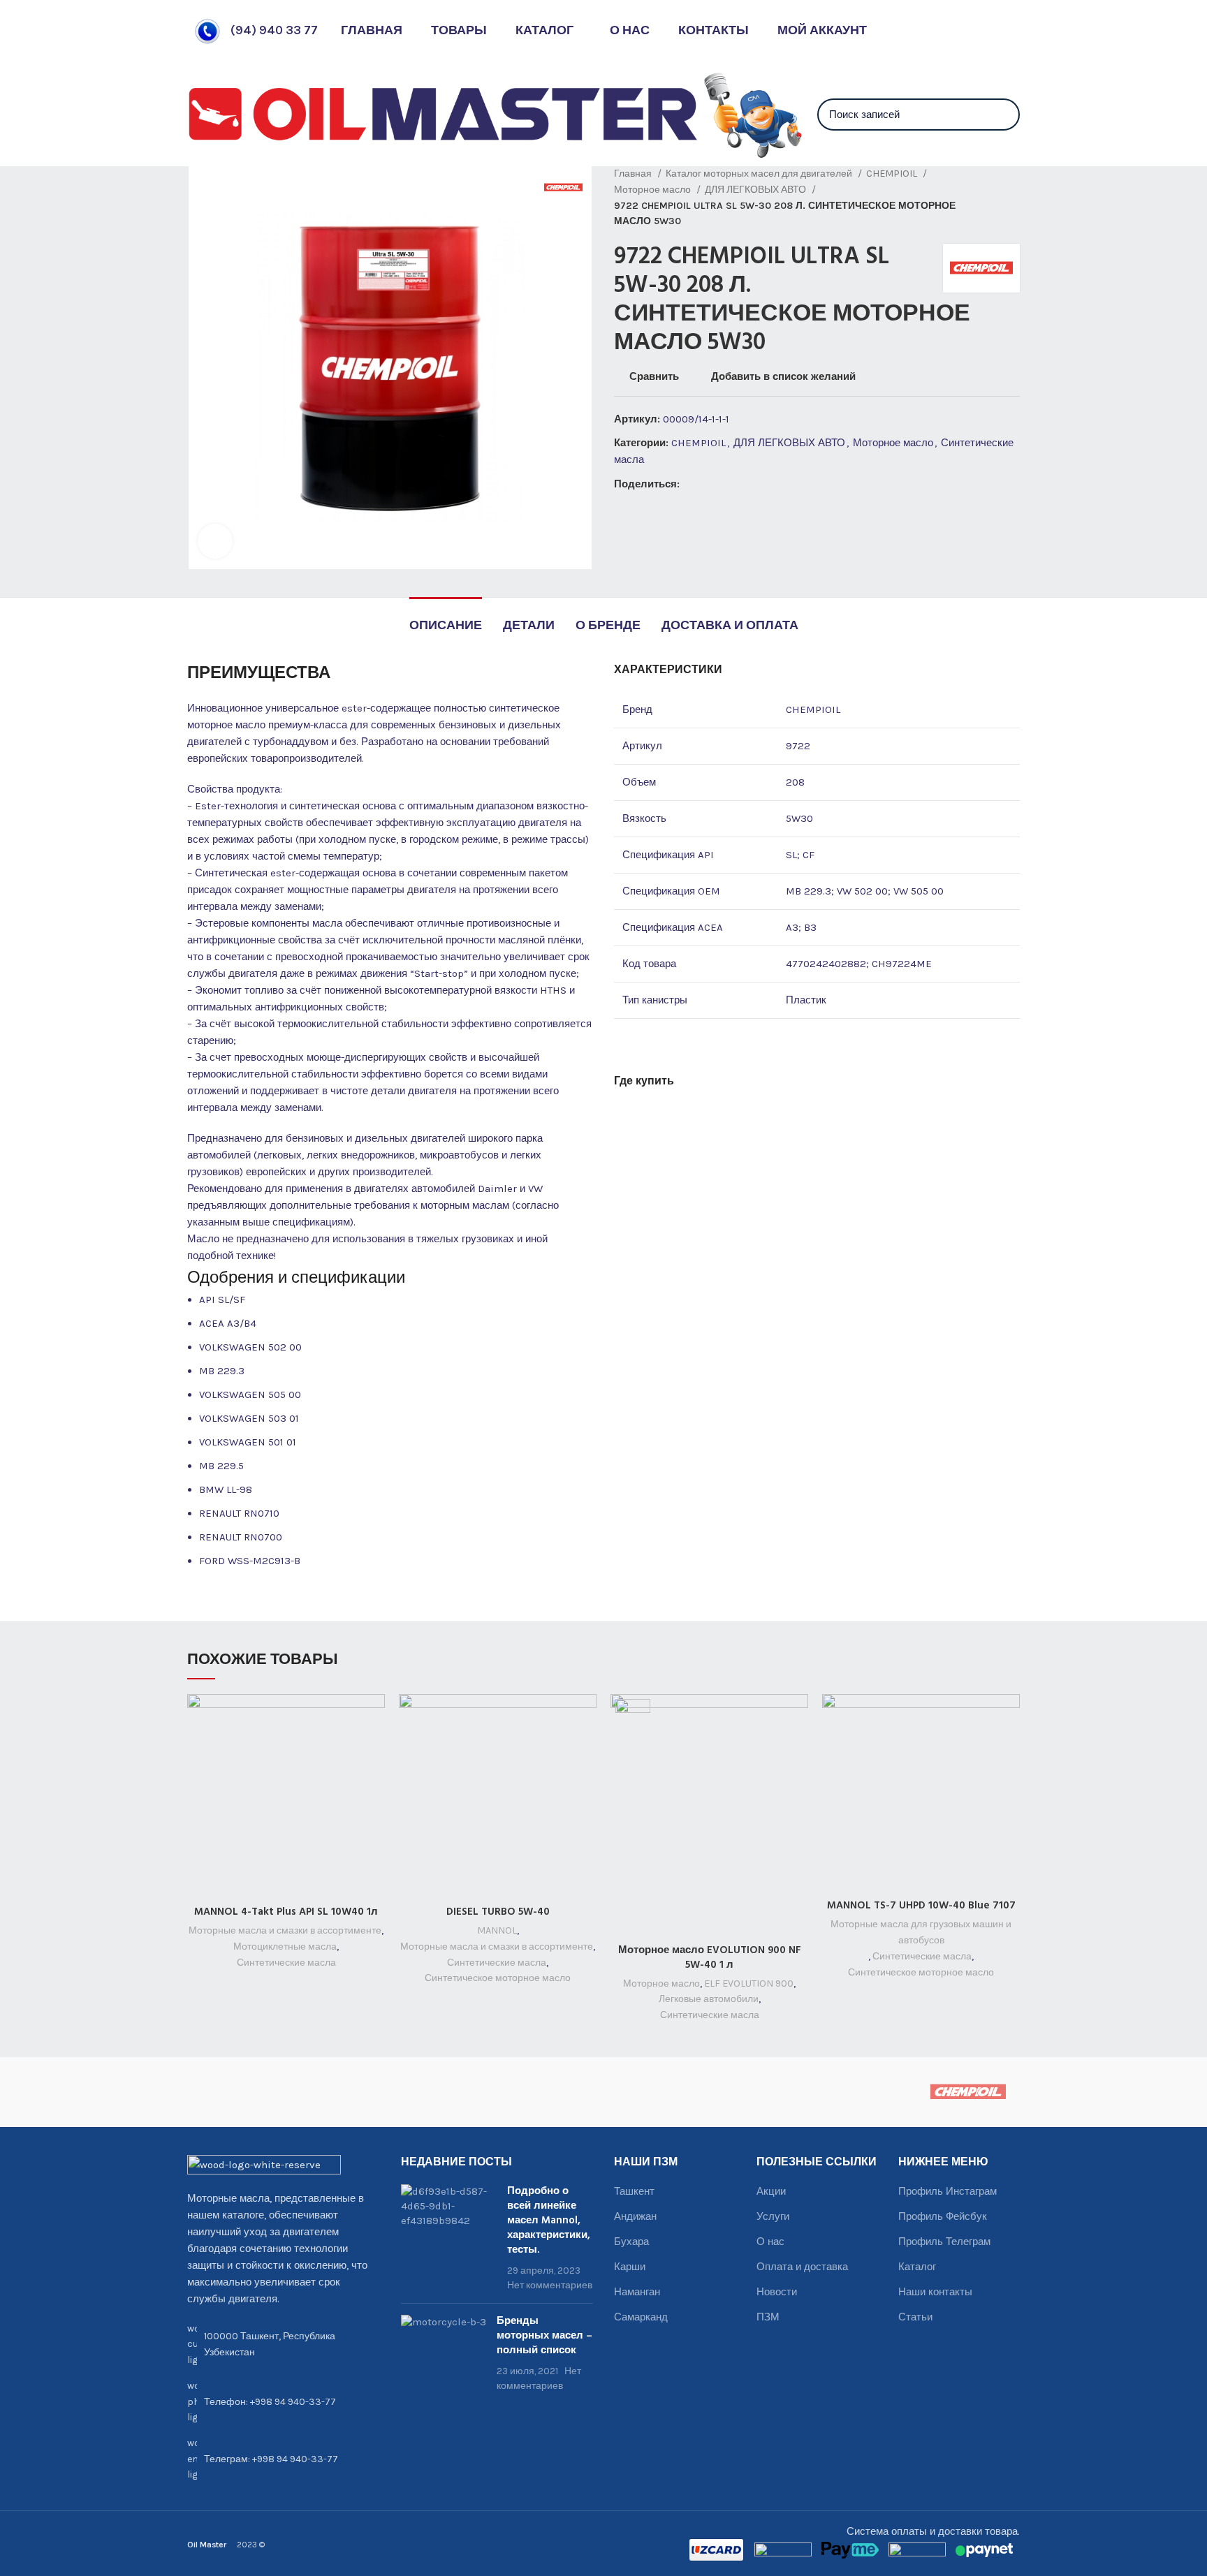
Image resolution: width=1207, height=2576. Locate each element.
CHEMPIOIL (893, 174)
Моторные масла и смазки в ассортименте (285, 1930)
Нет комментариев (550, 2285)
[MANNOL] (656, 2092)
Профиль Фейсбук (943, 2216)
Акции (771, 2191)
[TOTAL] (343, 2092)
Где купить (644, 1082)
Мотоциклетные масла (285, 1946)
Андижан (635, 2216)
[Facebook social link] (691, 484)
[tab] (446, 619)
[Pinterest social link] (723, 484)
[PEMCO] (551, 2092)
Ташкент (634, 2191)
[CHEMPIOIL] (968, 2092)
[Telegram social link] (755, 484)
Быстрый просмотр (374, 1748)
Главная (634, 174)
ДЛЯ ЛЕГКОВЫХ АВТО (756, 190)
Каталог (917, 2267)
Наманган (637, 2292)
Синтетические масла (286, 1963)
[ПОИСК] (1001, 115)
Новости (777, 2292)
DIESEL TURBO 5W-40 (498, 1912)
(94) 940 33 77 (274, 30)
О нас (770, 2242)
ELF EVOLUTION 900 (749, 1983)
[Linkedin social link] (739, 484)
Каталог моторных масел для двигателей (760, 174)
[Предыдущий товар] (985, 198)
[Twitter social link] (707, 484)
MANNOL (497, 1930)
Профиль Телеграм (944, 2242)
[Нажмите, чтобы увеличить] (215, 541)
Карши (630, 2267)
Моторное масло (653, 190)
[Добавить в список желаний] (374, 1780)
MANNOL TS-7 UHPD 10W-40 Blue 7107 (921, 1906)
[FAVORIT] (760, 2092)
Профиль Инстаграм (948, 2191)
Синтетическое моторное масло (498, 1978)
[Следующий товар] (1013, 198)
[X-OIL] (239, 2092)
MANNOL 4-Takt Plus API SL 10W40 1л (286, 1912)
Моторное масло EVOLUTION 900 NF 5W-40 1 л (710, 1958)
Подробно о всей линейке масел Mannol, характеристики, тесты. (549, 2221)
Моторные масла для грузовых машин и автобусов (921, 1932)
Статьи (915, 2317)
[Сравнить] (374, 1717)
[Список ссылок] (284, 2402)
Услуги (773, 2216)
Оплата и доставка (802, 2267)
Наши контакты (935, 2292)
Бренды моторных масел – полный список (544, 2336)
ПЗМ (768, 2317)
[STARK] (447, 2092)
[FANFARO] (864, 2092)
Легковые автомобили (709, 1999)
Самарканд (641, 2317)
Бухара (631, 2242)
